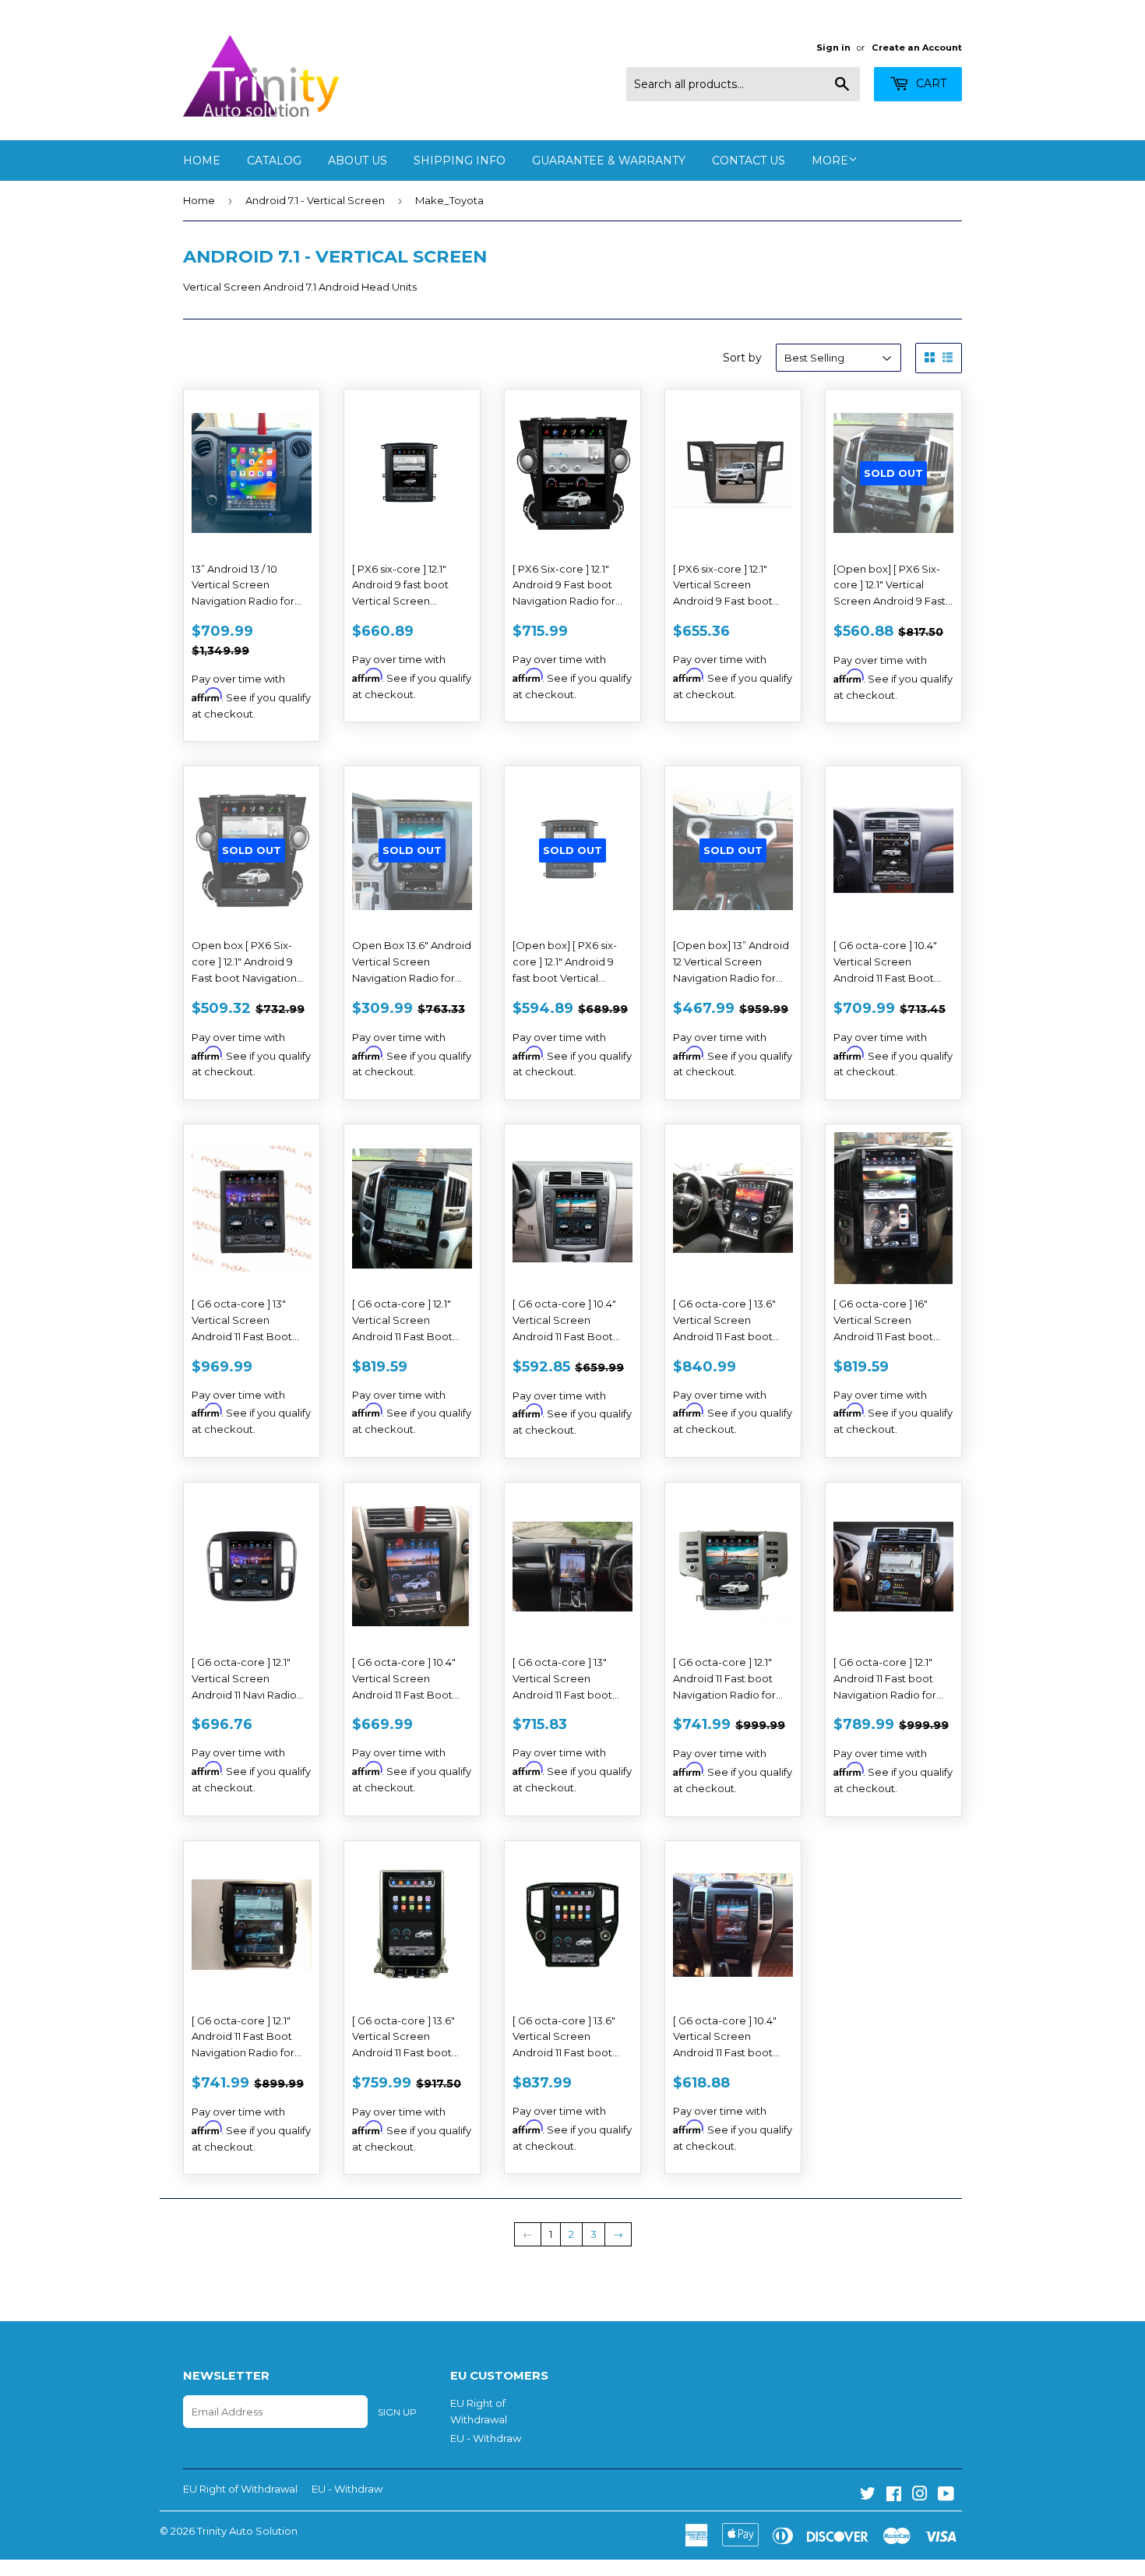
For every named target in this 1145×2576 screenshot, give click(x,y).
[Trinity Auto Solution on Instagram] (920, 2496)
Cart (930, 83)
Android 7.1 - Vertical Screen (315, 200)
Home (202, 161)
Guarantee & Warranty (609, 161)
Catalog (274, 161)
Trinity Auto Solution (247, 2531)
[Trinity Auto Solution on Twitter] (868, 2496)
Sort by (742, 358)
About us (358, 161)
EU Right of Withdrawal (240, 2489)
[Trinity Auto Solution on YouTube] (946, 2496)
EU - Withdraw (486, 2438)
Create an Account (917, 48)
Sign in (833, 48)
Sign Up (397, 2412)
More (830, 161)
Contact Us (749, 161)
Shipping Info (460, 161)
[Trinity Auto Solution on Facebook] (894, 2496)
